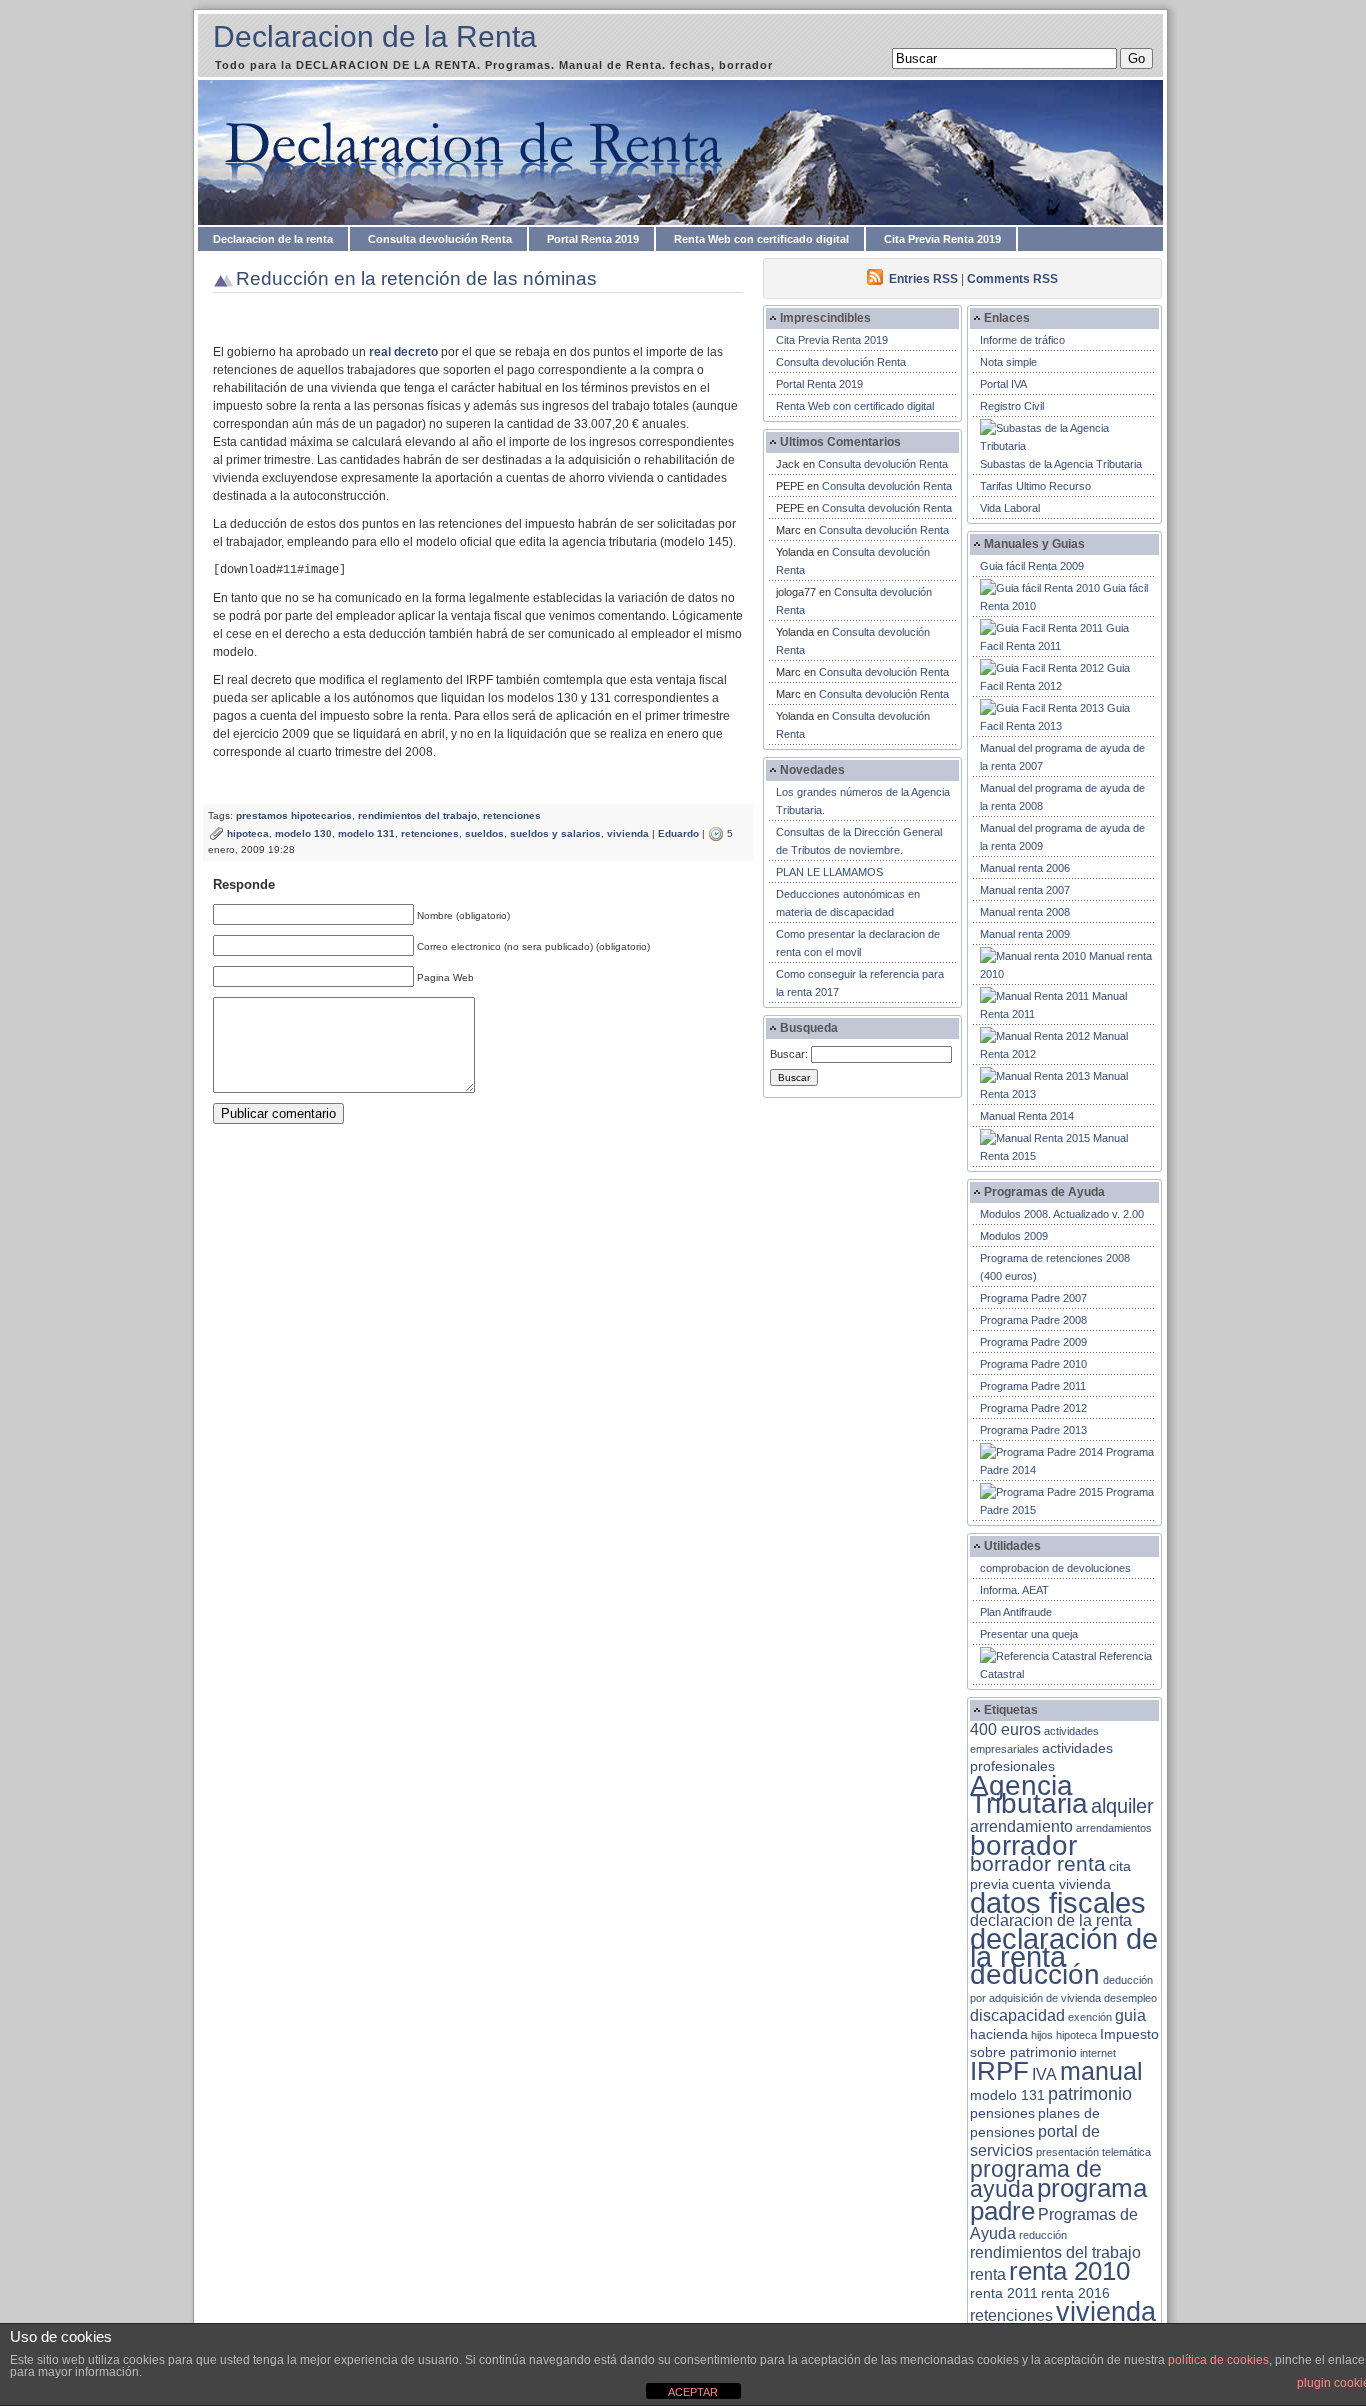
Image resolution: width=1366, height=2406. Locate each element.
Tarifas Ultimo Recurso (1035, 486)
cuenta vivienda (1061, 1884)
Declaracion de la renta (273, 239)
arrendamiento (1021, 1826)
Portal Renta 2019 (593, 239)
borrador (1023, 1845)
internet (1098, 2053)
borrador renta (1038, 1863)
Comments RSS (1012, 279)
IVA (1044, 2074)
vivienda (628, 833)
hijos (1042, 2035)
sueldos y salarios (555, 833)
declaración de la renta (1064, 1947)
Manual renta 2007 (1025, 890)
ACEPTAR (693, 2392)
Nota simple (1008, 362)
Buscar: (789, 1054)
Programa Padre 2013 (1033, 1430)
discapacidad (1017, 2015)
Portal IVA (1003, 384)
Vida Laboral (1010, 508)
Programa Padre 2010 (1033, 1364)
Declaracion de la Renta (375, 36)
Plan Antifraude (1016, 1612)
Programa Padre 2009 (1033, 1342)
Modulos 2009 (1014, 1236)
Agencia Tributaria (1029, 1794)
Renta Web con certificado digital (761, 239)
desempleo (1130, 1998)
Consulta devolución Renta (440, 239)
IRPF (999, 2071)
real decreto (403, 352)
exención (1090, 2017)
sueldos (484, 833)
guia (1130, 2015)
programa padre (1058, 2199)
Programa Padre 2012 (1033, 1408)
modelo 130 (303, 833)
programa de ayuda (1036, 2179)
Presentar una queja (1029, 1634)
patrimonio (1090, 2094)
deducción (1035, 1974)
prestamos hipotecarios (294, 815)
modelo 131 (366, 833)
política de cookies (1218, 2360)
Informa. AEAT (1014, 1590)
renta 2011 (1004, 2293)
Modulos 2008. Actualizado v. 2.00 (1062, 1214)
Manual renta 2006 (1025, 868)
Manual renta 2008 (1025, 912)
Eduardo (678, 833)
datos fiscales (1058, 1902)
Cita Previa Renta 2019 (942, 239)
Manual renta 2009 (1025, 934)
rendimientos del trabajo (417, 815)
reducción (1043, 2235)
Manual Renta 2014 (1027, 1116)
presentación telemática (1093, 2152)
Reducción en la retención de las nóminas (416, 278)
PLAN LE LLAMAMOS (829, 872)
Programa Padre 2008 (1033, 1320)
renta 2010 (1069, 2271)
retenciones (512, 815)
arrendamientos (1114, 1828)
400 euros (1005, 1729)
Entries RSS (923, 279)
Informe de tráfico (1022, 340)
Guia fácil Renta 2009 (1032, 566)
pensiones (1002, 2113)
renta (988, 2274)
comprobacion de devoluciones (1055, 1568)
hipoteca (248, 833)
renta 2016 (1075, 2293)
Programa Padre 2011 (1033, 1386)
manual (1101, 2071)
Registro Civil (1012, 406)
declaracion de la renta (1051, 1920)
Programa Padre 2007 (1033, 1298)
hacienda (999, 2034)
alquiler (1122, 1806)
